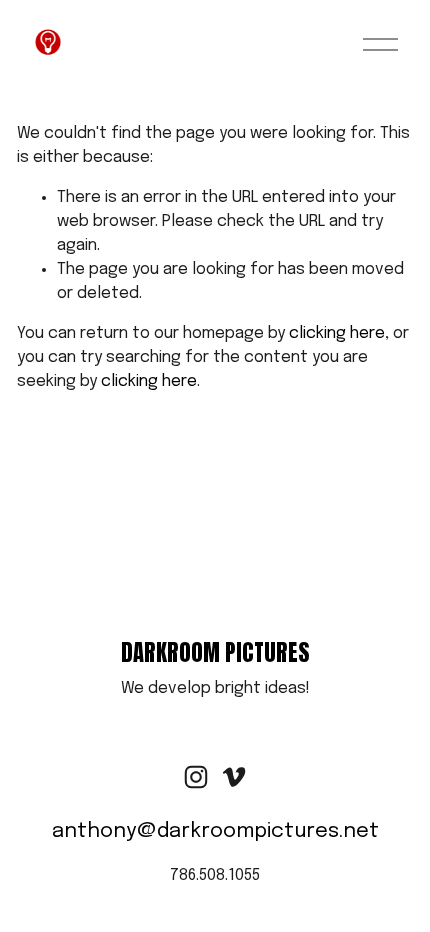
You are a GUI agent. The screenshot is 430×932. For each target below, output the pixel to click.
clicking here (337, 333)
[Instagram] (196, 777)
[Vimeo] (234, 777)
